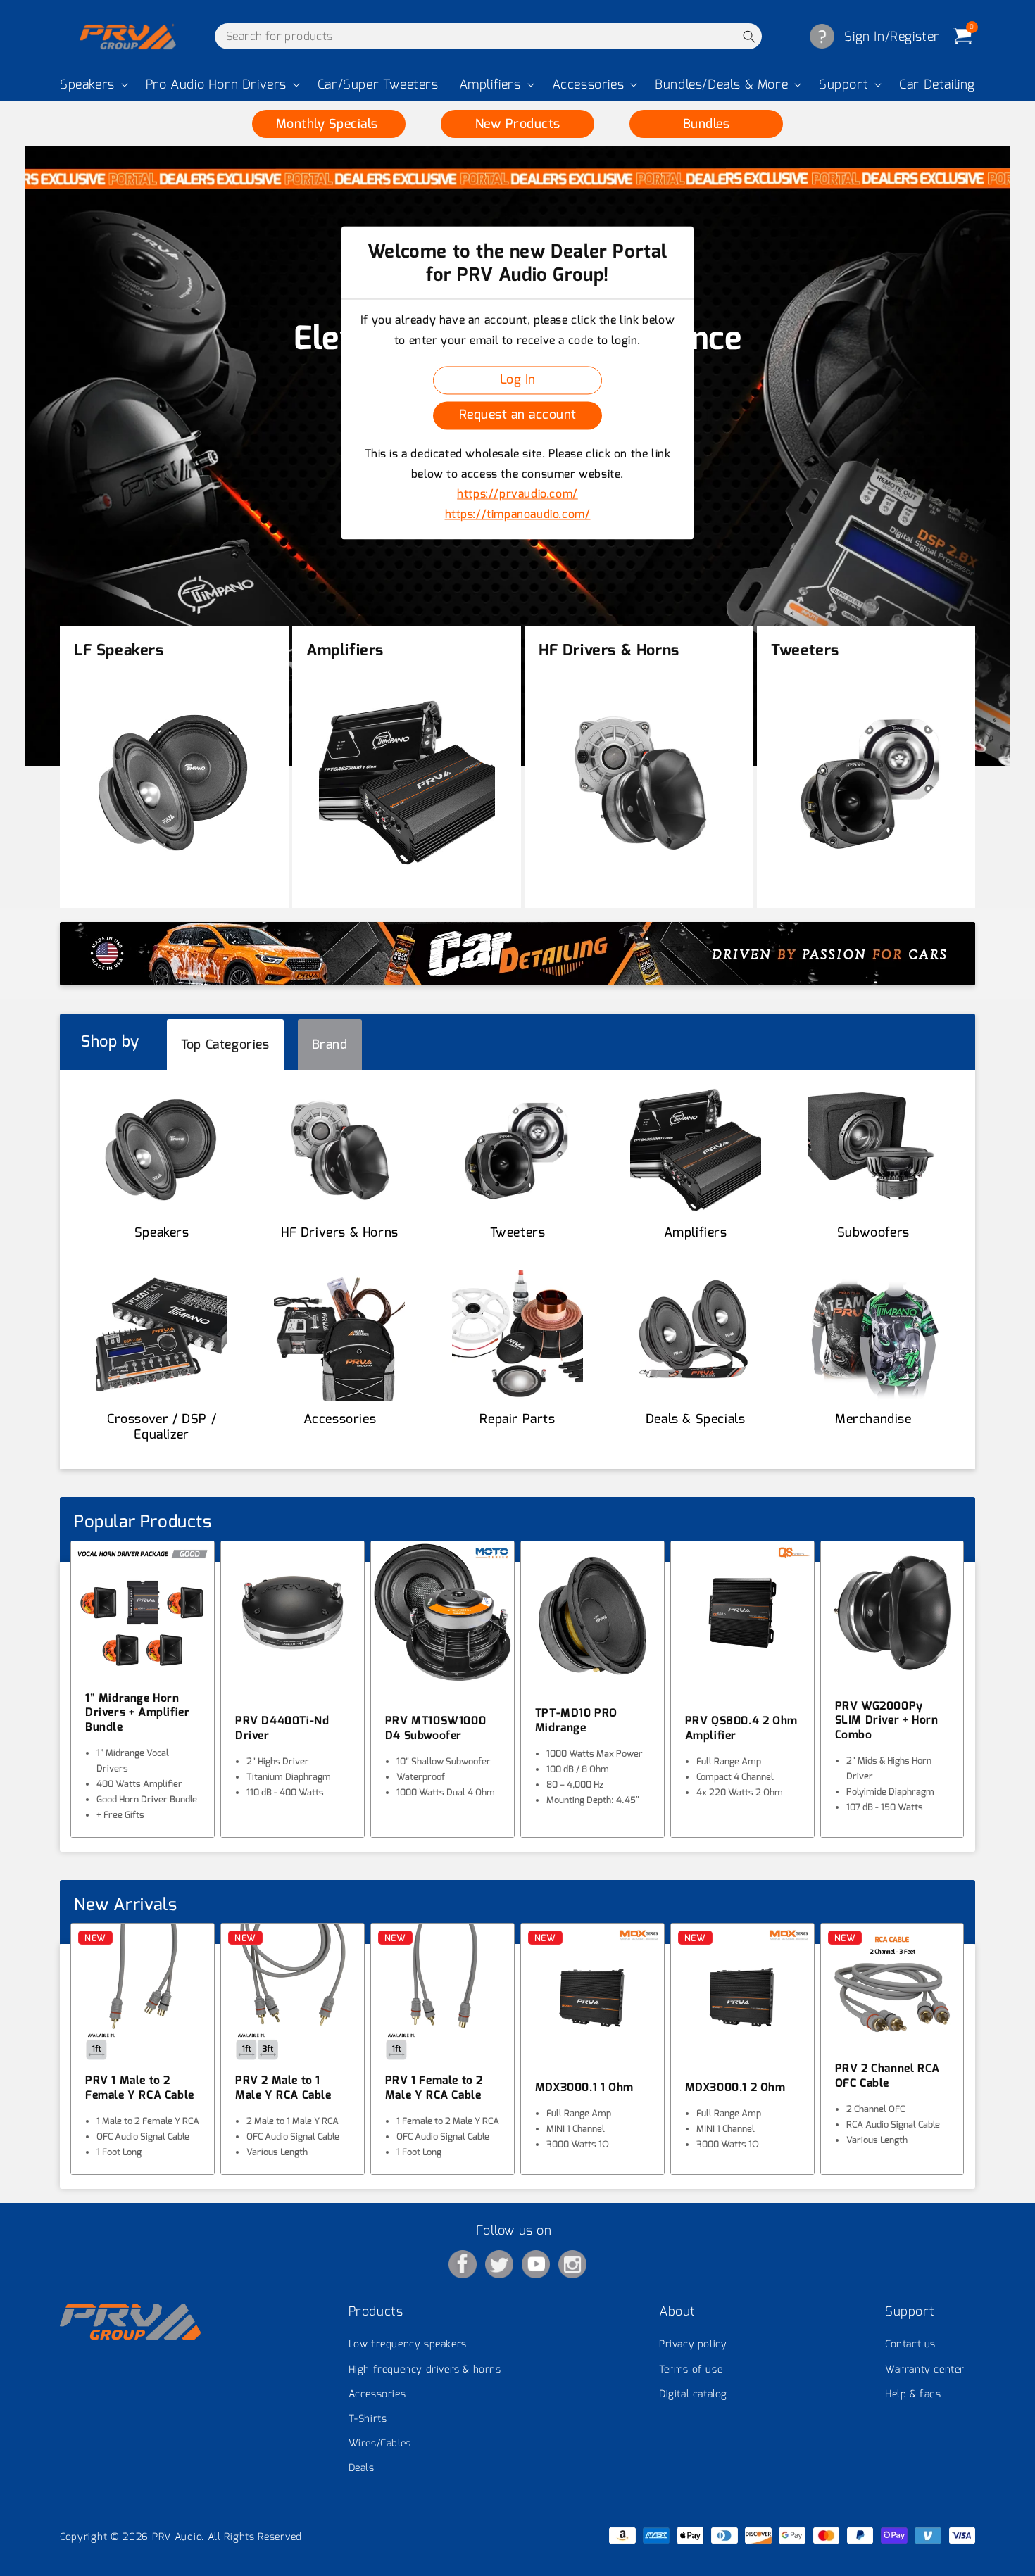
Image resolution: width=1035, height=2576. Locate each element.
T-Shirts (368, 2419)
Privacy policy (693, 2344)
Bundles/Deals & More (721, 85)
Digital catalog (693, 2394)
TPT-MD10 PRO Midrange (576, 1721)
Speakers (87, 85)
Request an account (518, 415)
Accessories (588, 85)
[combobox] (488, 36)
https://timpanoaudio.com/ (518, 515)
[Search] (749, 36)
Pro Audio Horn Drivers (216, 85)
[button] (93, 85)
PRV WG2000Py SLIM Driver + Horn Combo (887, 1721)
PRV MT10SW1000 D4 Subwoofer (435, 1728)
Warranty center (925, 2369)
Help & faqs (913, 2394)
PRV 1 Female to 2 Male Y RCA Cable (434, 2088)
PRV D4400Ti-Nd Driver (282, 1728)
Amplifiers (490, 85)
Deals (362, 2468)
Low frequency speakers (408, 2344)
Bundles (707, 124)
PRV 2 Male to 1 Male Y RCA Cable (283, 2088)
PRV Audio (177, 2537)
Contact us (910, 2344)
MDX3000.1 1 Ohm (584, 2088)
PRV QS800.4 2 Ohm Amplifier (741, 1728)
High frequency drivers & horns (425, 2369)
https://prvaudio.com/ (517, 494)
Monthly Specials (329, 124)
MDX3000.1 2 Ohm (735, 2088)
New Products (518, 124)
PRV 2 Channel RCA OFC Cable (887, 2076)
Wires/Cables (380, 2443)
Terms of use (691, 2369)
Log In (518, 380)
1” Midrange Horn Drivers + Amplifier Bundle (137, 1713)
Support (843, 85)
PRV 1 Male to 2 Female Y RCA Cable (140, 2088)
